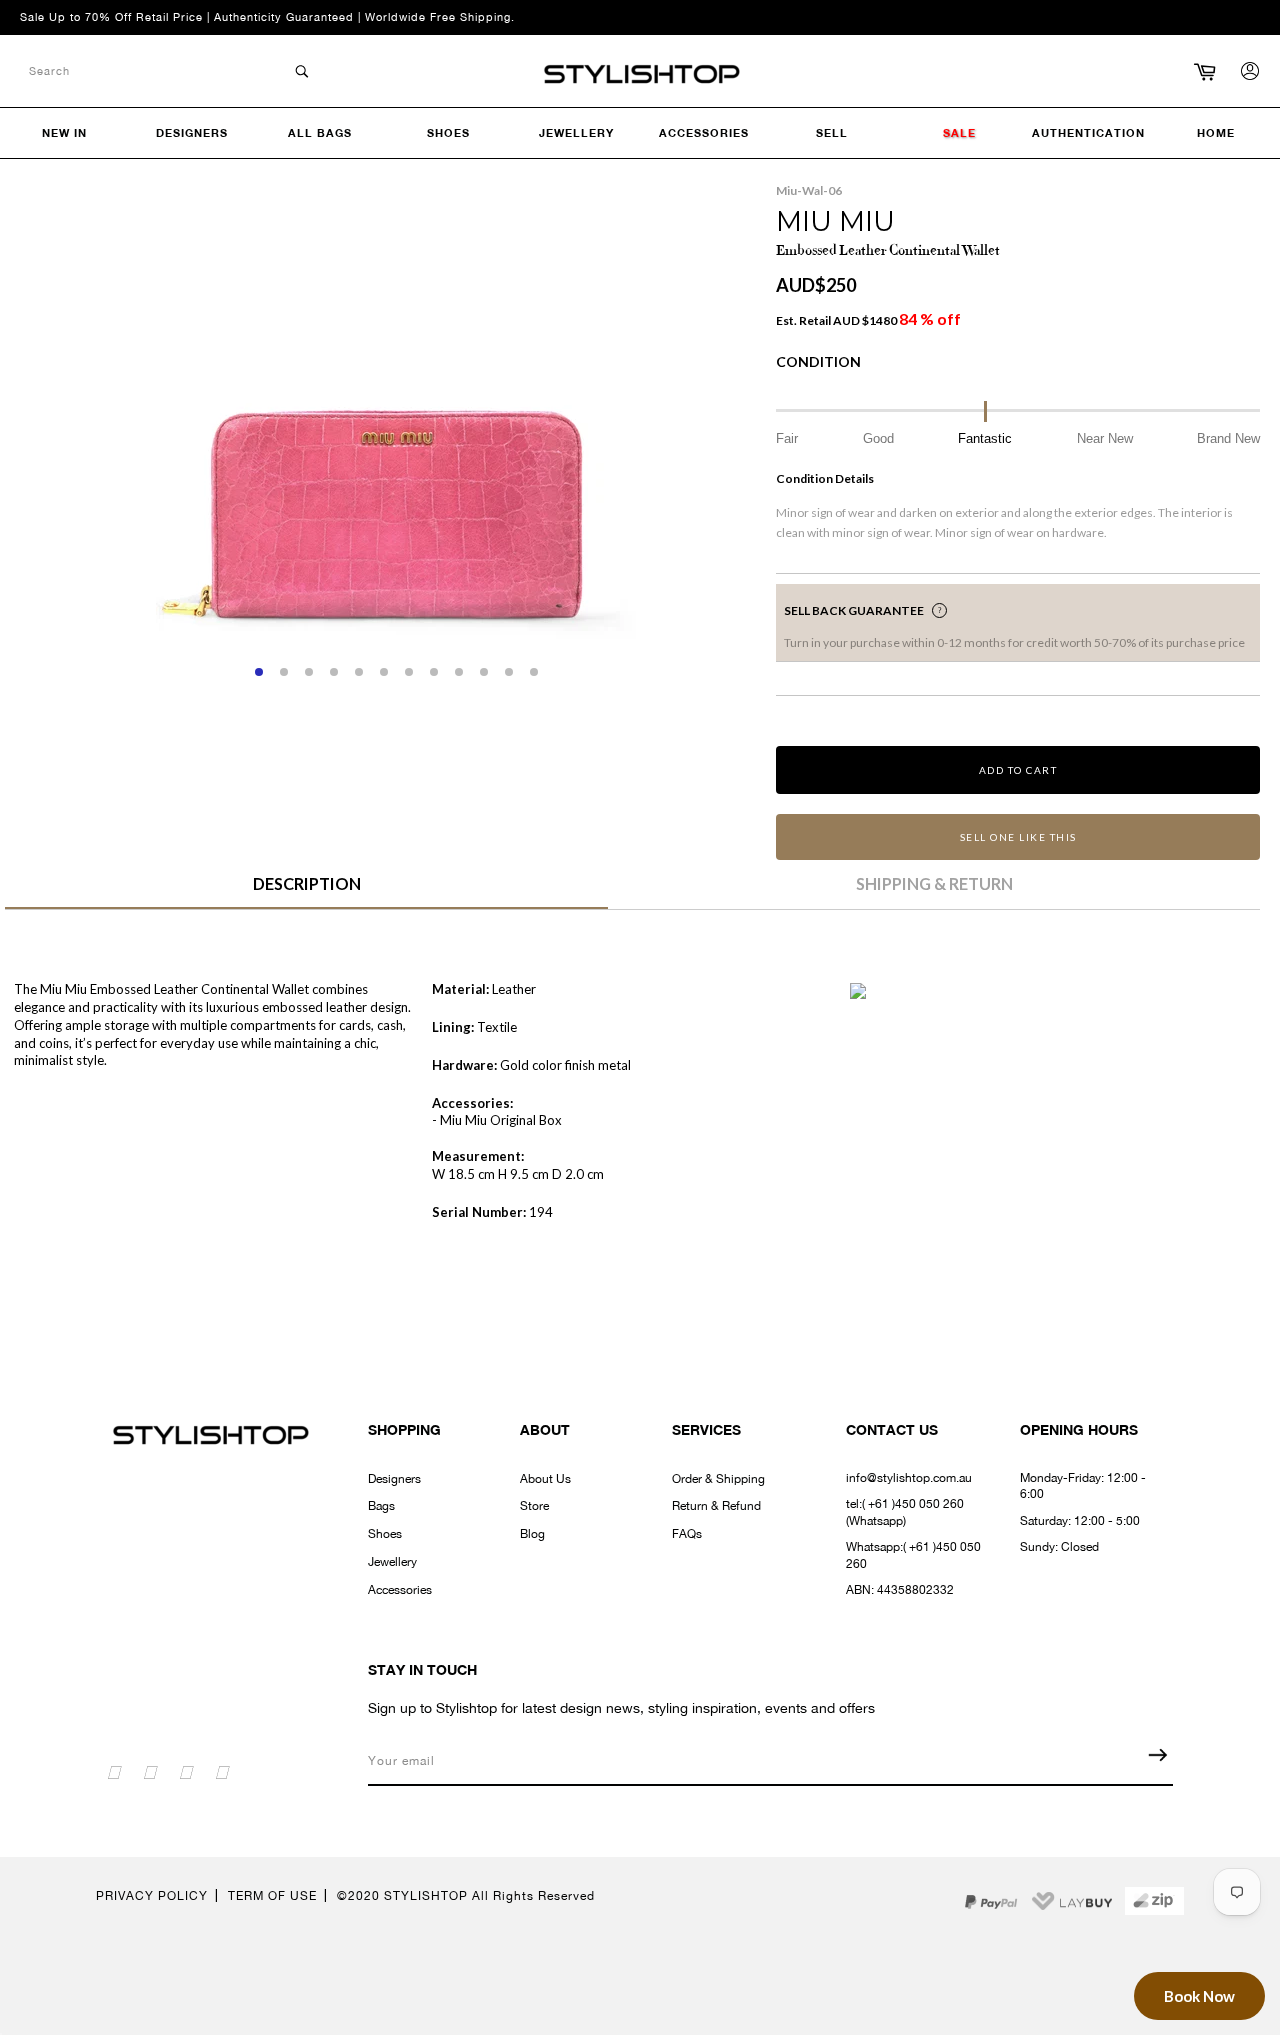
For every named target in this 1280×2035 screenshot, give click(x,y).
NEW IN (64, 132)
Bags (381, 1506)
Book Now (1199, 1996)
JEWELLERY (576, 132)
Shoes (385, 1534)
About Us (545, 1479)
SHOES (448, 132)
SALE (959, 132)
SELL (832, 132)
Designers (394, 1479)
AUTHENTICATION (1088, 132)
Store (534, 1506)
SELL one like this (1018, 837)
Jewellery (392, 1562)
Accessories (400, 1590)
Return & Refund (716, 1506)
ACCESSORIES (704, 132)
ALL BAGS (320, 132)
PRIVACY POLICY (152, 1896)
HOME (1216, 132)
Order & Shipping (718, 1479)
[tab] (306, 891)
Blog (532, 1534)
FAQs (687, 1534)
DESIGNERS (192, 132)
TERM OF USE (272, 1896)
